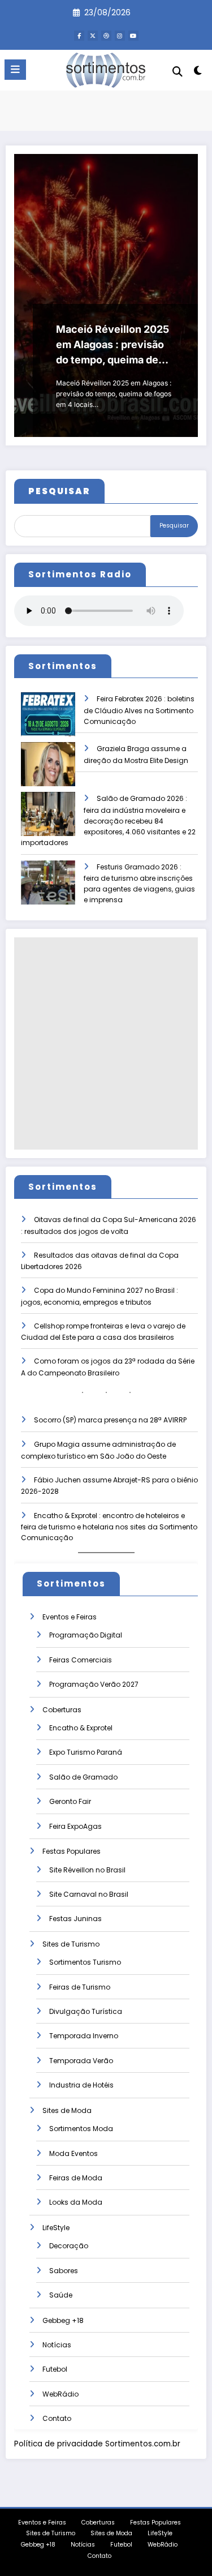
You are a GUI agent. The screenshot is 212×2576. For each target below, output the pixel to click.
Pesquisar (174, 526)
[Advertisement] (106, 1043)
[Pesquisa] (178, 72)
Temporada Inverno (84, 2036)
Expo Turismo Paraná (86, 1752)
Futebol (55, 2369)
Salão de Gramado (83, 1777)
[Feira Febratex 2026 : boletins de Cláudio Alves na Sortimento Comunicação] (48, 722)
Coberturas (62, 1710)
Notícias (57, 2345)
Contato (57, 2418)
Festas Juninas (75, 1919)
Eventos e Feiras (70, 1617)
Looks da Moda (76, 2202)
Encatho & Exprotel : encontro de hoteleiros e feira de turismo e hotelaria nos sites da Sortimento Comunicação (109, 1527)
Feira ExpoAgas (75, 1826)
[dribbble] (106, 36)
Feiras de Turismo (80, 1987)
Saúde (61, 2295)
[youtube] (133, 36)
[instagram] (120, 36)
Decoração (69, 2246)
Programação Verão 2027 (94, 1684)
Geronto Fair (70, 1801)
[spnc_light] (198, 73)
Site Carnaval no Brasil (89, 1894)
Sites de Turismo (71, 1944)
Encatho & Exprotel (81, 1728)
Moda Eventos (73, 2153)
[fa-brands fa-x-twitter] (93, 36)
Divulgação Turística (86, 2011)
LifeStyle (56, 2228)
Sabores (64, 2271)
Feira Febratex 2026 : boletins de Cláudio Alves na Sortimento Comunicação (139, 710)
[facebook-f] (79, 36)
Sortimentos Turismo (85, 1962)
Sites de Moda (67, 2110)
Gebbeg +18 (63, 2320)
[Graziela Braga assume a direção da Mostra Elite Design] (48, 772)
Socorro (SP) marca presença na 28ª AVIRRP (110, 1420)
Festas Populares (72, 1851)
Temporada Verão (81, 2061)
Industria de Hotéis (81, 2085)
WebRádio (60, 2394)
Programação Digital (86, 1635)
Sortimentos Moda (81, 2129)
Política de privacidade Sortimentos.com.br (97, 2444)
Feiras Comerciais (81, 1660)
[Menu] (15, 70)
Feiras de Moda (76, 2178)
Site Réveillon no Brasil (87, 1870)
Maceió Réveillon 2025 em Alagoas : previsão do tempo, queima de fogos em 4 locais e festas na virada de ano (113, 345)
